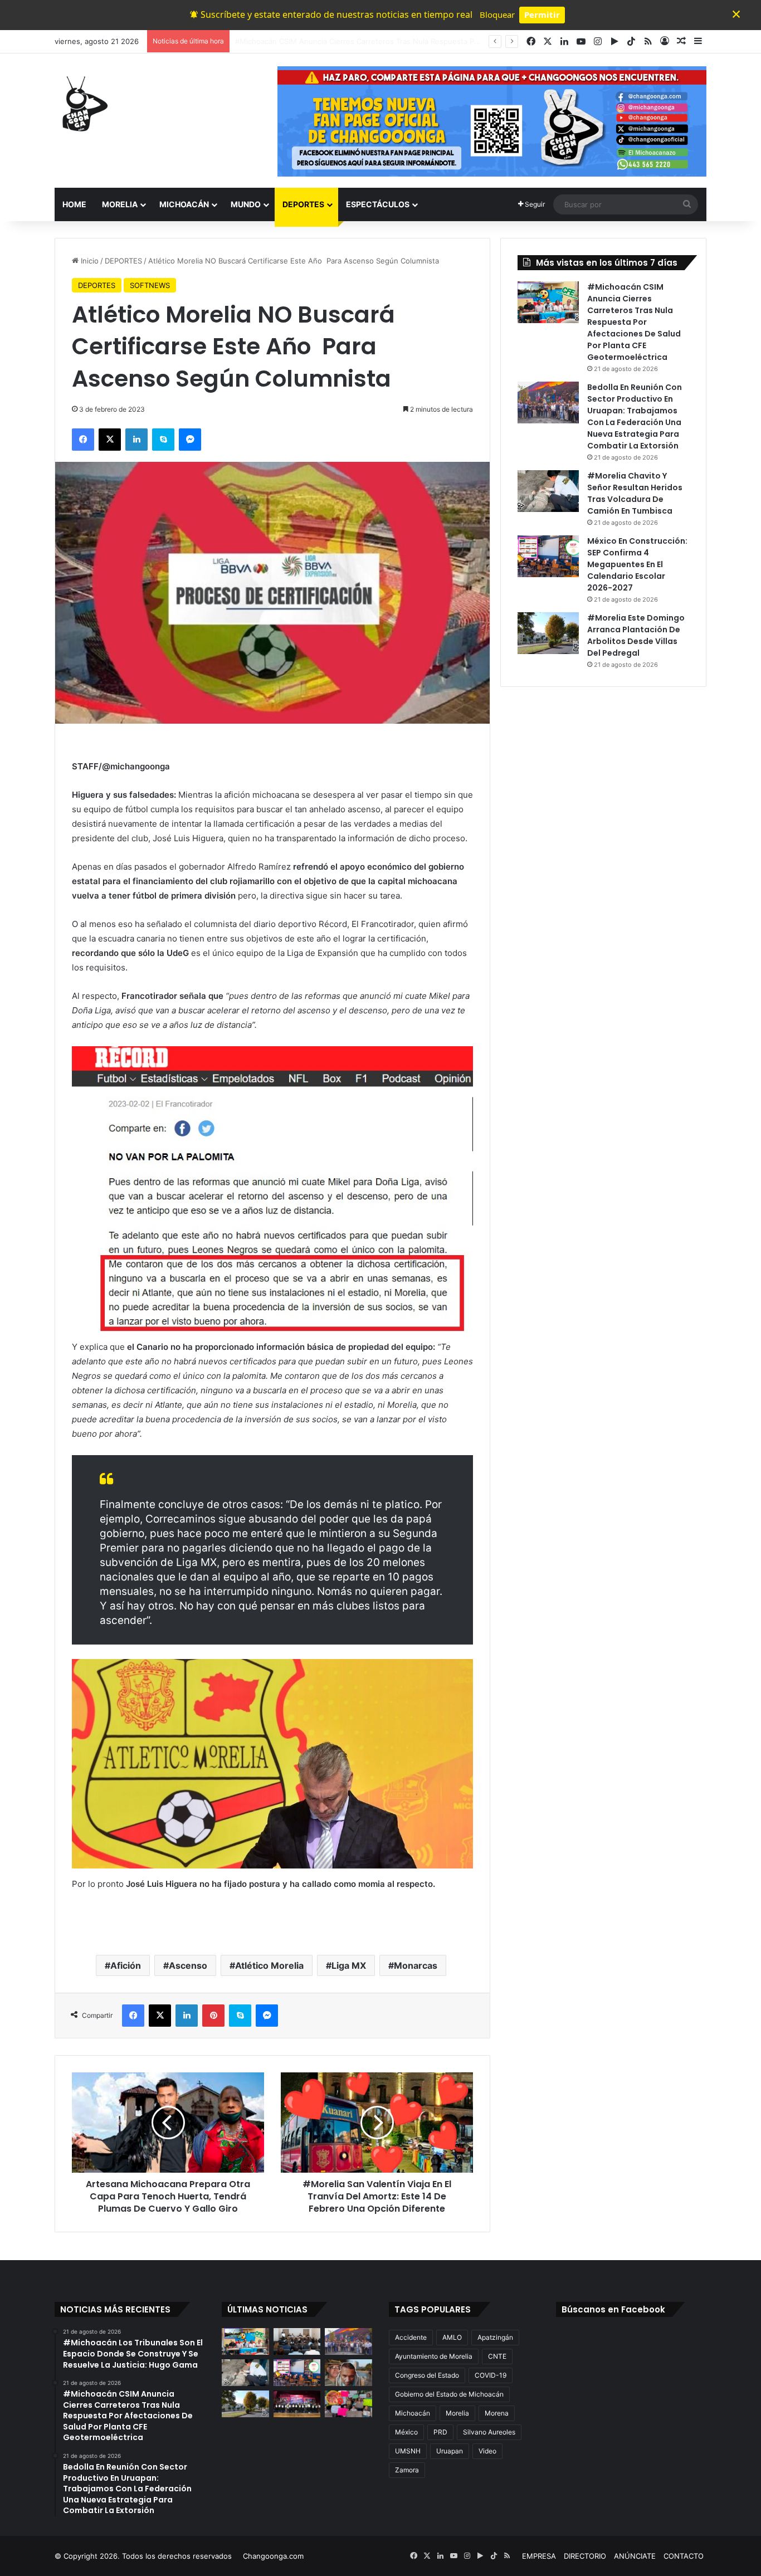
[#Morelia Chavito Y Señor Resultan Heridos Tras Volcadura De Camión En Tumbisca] (548, 491)
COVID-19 (491, 2375)
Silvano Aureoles (489, 2432)
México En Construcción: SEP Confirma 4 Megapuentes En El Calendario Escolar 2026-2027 (637, 564)
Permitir (542, 14)
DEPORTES (303, 204)
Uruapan (450, 2451)
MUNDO (246, 204)
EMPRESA (539, 2556)
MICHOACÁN (184, 204)
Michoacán (413, 2413)
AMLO (452, 2337)
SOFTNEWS (150, 285)
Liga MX (349, 1965)
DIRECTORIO (585, 2556)
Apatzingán (495, 2337)
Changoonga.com (273, 2556)
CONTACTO (684, 2556)
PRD (440, 2432)
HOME (74, 204)
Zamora (407, 2470)
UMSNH (408, 2451)
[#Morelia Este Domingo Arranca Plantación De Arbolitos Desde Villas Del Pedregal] (548, 633)
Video (487, 2451)
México (406, 2432)
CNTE (497, 2356)
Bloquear (497, 14)
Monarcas (416, 1965)
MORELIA (120, 204)
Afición (126, 1965)
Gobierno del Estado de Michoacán (449, 2394)
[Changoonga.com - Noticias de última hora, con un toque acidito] (82, 104)
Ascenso (188, 1965)
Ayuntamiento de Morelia (434, 2356)
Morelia (457, 2413)
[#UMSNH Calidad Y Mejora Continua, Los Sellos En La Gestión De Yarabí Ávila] (297, 2404)
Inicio (89, 261)
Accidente (411, 2337)
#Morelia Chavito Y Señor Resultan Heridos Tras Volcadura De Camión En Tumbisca (635, 493)
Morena (497, 2413)
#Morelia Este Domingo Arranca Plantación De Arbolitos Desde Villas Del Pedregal (636, 635)
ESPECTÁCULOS (378, 204)
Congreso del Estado (427, 2375)
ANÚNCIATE (635, 2556)
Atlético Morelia (269, 1965)
